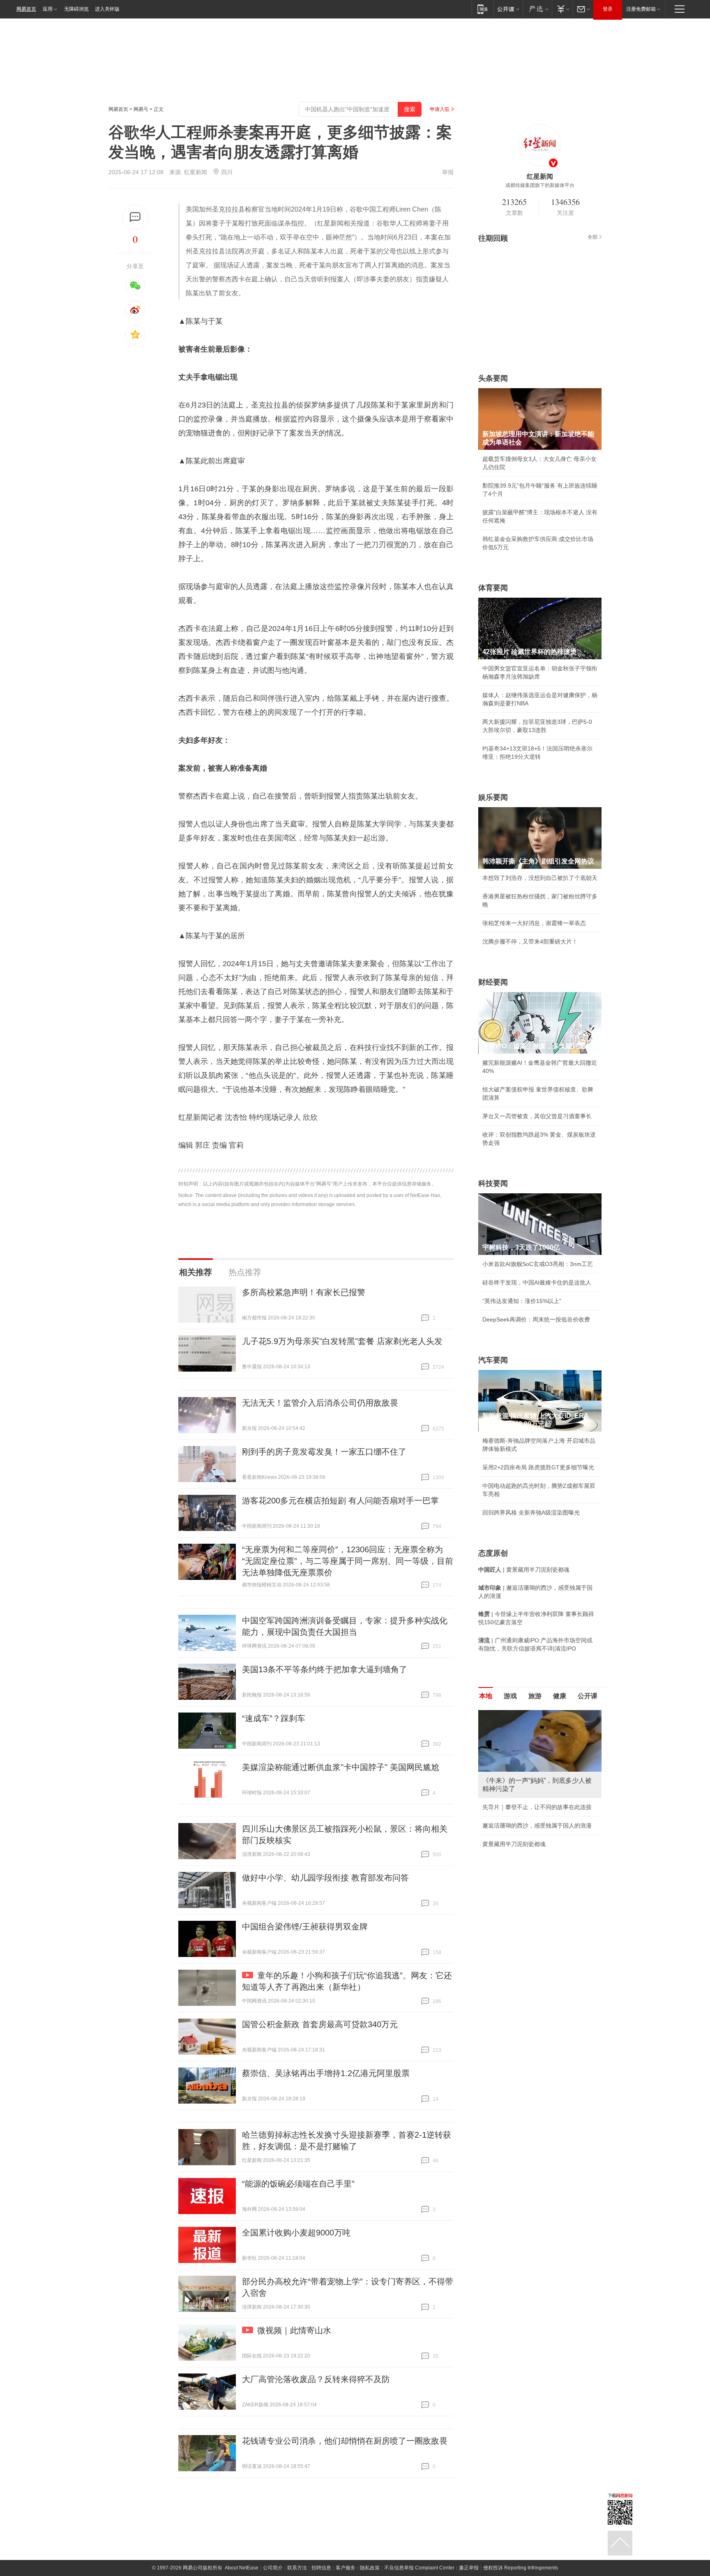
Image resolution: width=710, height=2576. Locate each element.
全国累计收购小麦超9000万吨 (296, 2233)
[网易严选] (537, 9)
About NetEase (242, 2568)
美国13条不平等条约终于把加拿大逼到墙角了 (325, 1669)
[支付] (562, 9)
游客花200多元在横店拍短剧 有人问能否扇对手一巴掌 (340, 1501)
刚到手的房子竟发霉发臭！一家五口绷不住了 (324, 1452)
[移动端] (483, 9)
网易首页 (26, 9)
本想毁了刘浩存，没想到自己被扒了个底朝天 (540, 878)
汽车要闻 (493, 1360)
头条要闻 (493, 378)
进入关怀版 (107, 9)
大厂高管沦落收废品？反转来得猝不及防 (316, 2379)
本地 (486, 1696)
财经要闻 (493, 982)
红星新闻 (196, 172)
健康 (560, 1696)
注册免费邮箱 (641, 9)
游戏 (510, 1696)
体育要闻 (493, 588)
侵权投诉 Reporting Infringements (521, 2568)
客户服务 (346, 2568)
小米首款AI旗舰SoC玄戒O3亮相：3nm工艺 (538, 1264)
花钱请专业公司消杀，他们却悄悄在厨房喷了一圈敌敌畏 (345, 2441)
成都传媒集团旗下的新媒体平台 (540, 185)
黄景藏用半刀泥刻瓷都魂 (514, 1844)
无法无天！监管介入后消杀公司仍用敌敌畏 (320, 1403)
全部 (592, 237)
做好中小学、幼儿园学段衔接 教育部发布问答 (325, 1878)
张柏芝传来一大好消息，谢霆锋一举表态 (534, 923)
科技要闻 (493, 1183)
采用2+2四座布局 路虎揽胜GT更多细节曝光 (538, 1467)
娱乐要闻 (493, 797)
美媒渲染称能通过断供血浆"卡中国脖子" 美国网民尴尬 (341, 1767)
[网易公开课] (508, 9)
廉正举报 (469, 2568)
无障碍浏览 (76, 9)
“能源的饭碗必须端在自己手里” (298, 2184)
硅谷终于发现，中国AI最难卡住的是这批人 (537, 1282)
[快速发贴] (135, 217)
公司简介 (273, 2568)
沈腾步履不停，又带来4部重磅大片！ (530, 942)
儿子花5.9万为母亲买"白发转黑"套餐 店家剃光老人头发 (342, 1341)
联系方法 (297, 2568)
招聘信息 (321, 2568)
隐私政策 (370, 2568)
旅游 (535, 1696)
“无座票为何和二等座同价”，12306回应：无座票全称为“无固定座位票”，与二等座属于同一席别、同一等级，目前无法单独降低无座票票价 (348, 1561)
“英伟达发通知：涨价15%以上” (522, 1301)
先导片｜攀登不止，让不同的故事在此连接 (537, 1807)
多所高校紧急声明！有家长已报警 (304, 1292)
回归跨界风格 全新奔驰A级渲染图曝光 (531, 1512)
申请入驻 (440, 109)
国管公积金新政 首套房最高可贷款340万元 (320, 2024)
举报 (448, 172)
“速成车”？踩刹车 (274, 1718)
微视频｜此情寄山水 (294, 2330)
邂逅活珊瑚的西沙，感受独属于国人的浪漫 (537, 1826)
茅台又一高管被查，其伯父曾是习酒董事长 (537, 1116)
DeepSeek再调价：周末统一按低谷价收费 (536, 1319)
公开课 (588, 1696)
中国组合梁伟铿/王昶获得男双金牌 (305, 1927)
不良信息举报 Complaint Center (419, 2568)
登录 (608, 9)
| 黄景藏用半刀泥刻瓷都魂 (524, 1570)
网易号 (141, 109)
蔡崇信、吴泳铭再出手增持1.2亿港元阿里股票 (326, 2073)
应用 (48, 9)
